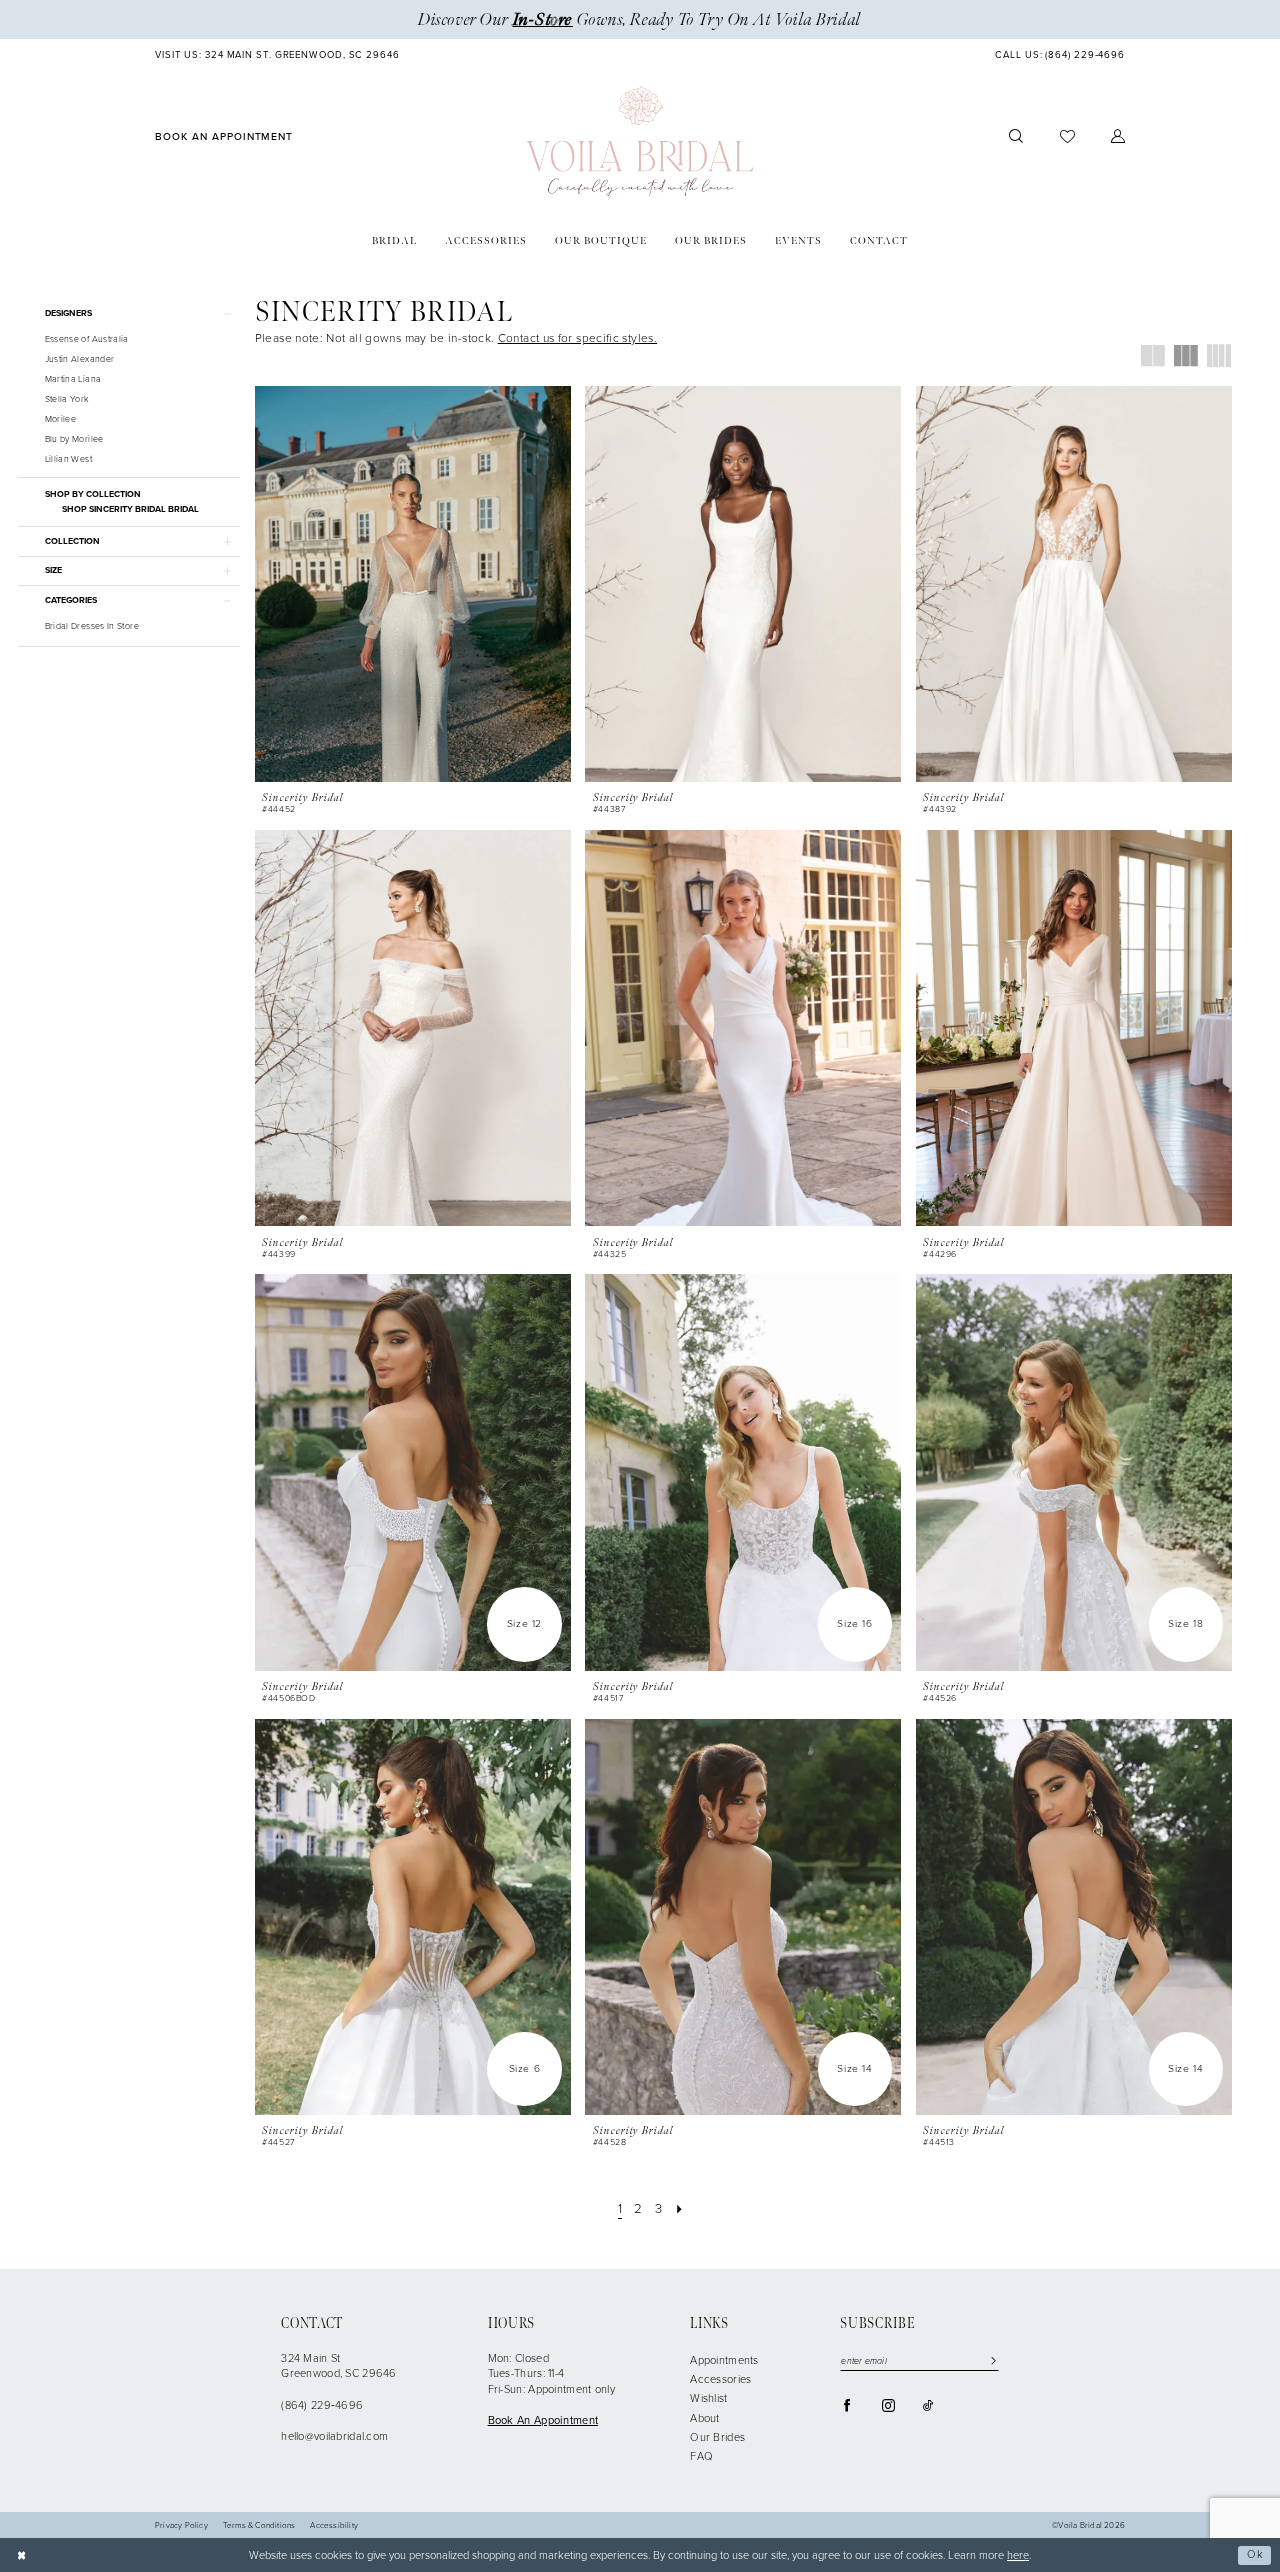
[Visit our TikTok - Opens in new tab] (928, 2405)
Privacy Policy (181, 2526)
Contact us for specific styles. (577, 338)
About (704, 2418)
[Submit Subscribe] (990, 2361)
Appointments (724, 2360)
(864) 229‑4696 (322, 2405)
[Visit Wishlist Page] (1066, 136)
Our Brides (717, 2437)
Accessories (720, 2379)
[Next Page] (679, 2209)
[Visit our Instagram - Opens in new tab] (888, 2405)
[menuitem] (277, 56)
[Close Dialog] (22, 2555)
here (1018, 2555)
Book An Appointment (543, 2420)
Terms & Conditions (259, 2526)
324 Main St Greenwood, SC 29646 (339, 2366)
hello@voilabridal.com (334, 2436)
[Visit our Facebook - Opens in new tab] (847, 2405)
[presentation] (413, 584)
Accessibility (334, 2526)
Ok (1255, 2554)
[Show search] (1016, 137)
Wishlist (708, 2398)
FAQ (701, 2456)
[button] (1118, 137)
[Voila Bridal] (640, 141)
